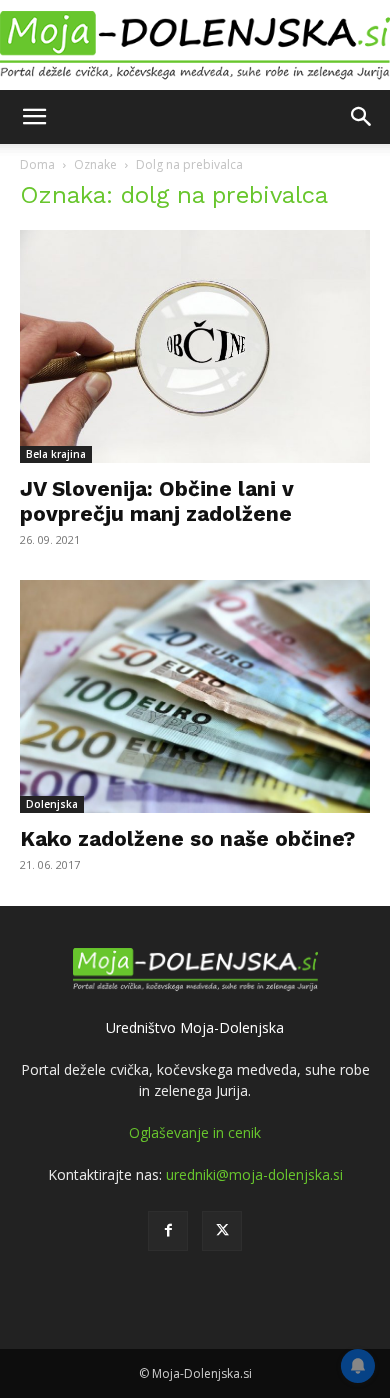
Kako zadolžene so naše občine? (187, 838)
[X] (222, 1231)
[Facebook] (168, 1231)
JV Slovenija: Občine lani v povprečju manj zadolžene (157, 501)
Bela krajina (56, 454)
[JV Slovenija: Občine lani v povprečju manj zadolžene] (195, 346)
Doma (37, 164)
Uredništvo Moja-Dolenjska (195, 1027)
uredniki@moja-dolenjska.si (254, 1174)
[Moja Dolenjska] (195, 46)
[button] (34, 117)
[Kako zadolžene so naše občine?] (195, 696)
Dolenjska (52, 804)
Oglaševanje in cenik (195, 1132)
